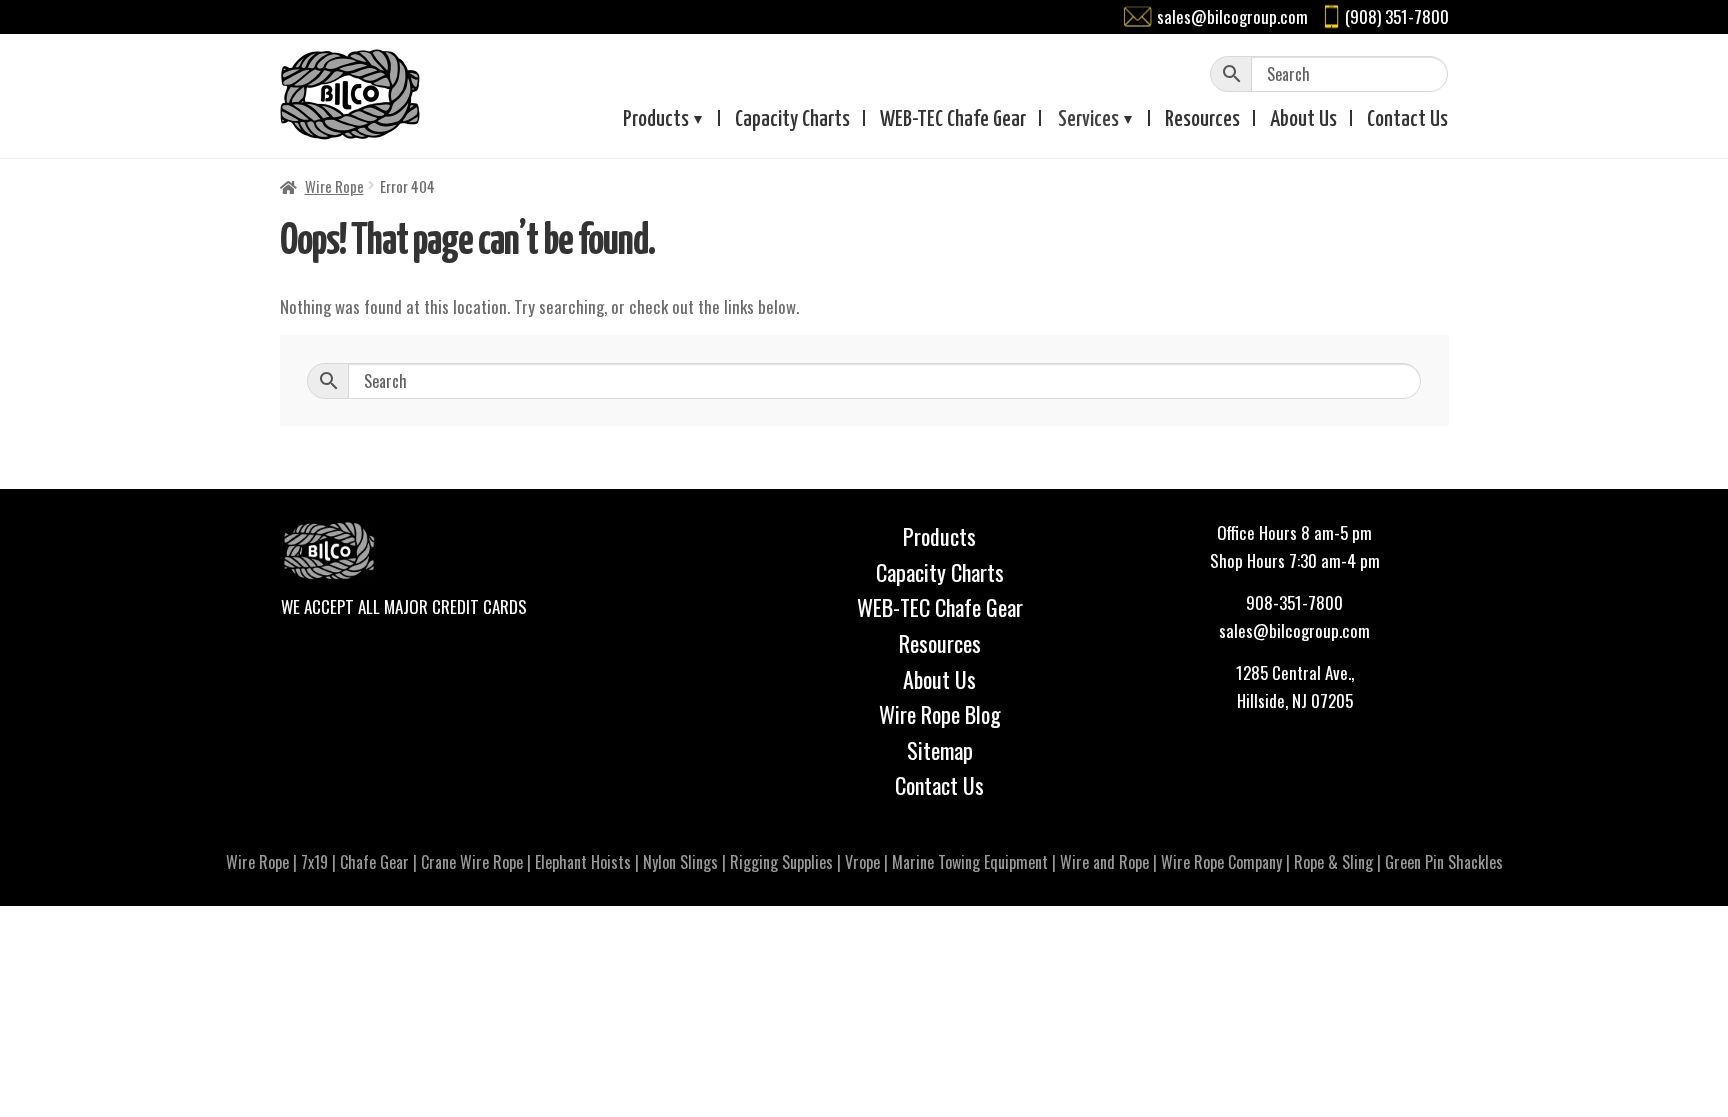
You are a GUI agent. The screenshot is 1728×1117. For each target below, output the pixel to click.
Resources (1202, 120)
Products (656, 120)
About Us (939, 679)
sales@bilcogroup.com (1232, 16)
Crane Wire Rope (472, 862)
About (1303, 120)
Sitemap (940, 750)
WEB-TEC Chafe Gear (940, 607)
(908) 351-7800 (1397, 16)
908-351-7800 (1294, 602)
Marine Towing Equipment (970, 862)
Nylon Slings (680, 862)
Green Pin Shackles (1444, 862)
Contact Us (939, 785)
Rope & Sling (1333, 862)
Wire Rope (334, 186)
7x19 (314, 862)
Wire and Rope (1104, 862)
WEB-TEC (953, 120)
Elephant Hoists (583, 862)
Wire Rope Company (1221, 862)
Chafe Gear (374, 862)
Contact (1407, 120)
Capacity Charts (792, 120)
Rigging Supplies (781, 862)
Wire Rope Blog (940, 714)
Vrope (862, 862)
